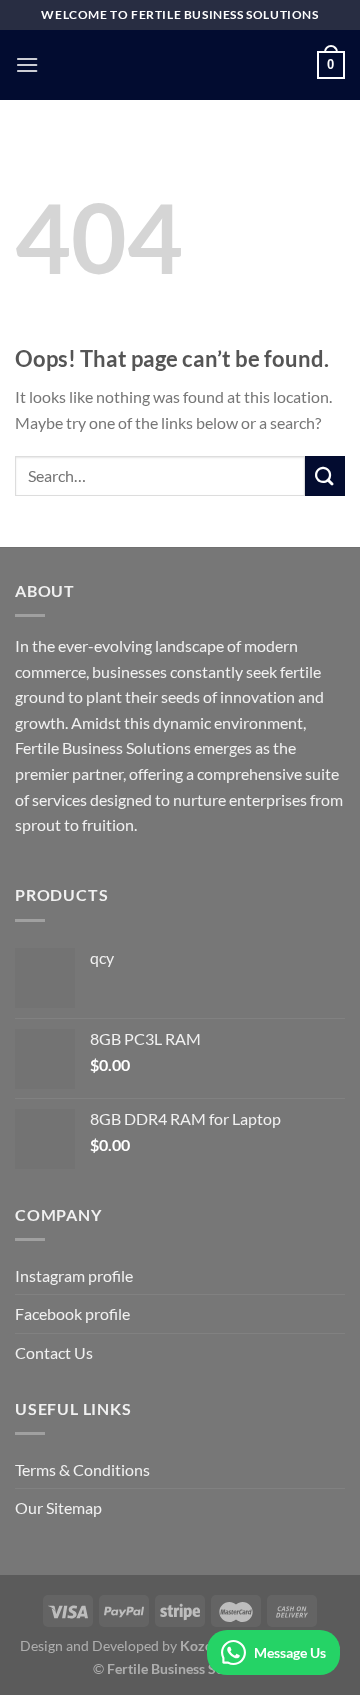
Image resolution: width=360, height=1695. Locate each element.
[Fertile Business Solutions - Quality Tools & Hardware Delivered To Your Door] (180, 65)
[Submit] (325, 475)
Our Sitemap (58, 1507)
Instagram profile (74, 1275)
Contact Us (54, 1352)
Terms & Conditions (82, 1469)
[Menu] (27, 64)
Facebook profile (72, 1313)
